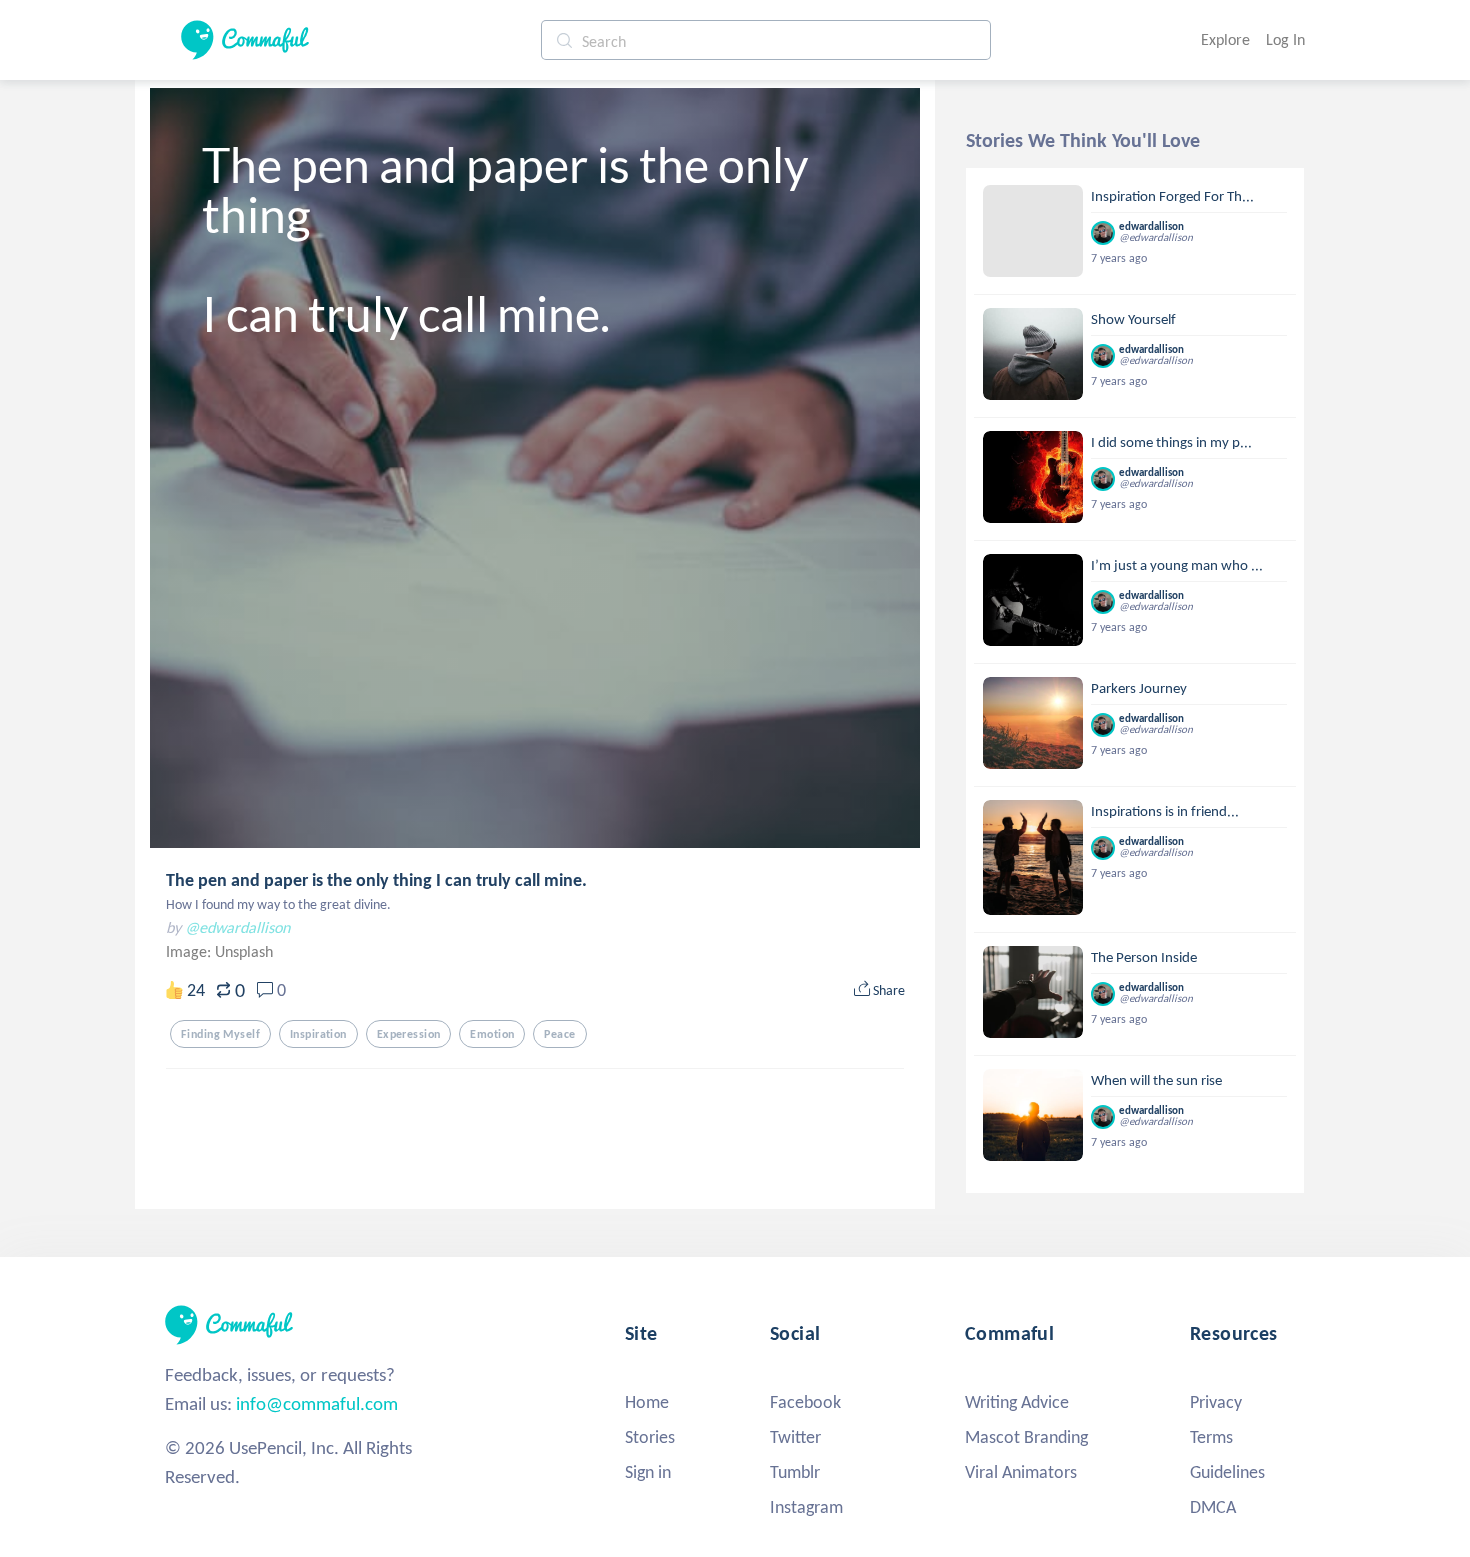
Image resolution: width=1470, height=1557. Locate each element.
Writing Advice (1017, 1402)
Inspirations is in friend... (1165, 811)
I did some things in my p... (1171, 442)
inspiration (318, 1034)
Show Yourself (1133, 319)
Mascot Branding (1026, 1437)
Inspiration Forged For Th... (1172, 196)
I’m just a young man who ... (1177, 565)
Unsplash (244, 951)
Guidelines (1227, 1472)
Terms (1211, 1437)
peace (559, 1034)
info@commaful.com (317, 1403)
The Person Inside (1144, 957)
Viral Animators (1021, 1472)
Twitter (795, 1437)
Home (647, 1402)
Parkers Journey (1139, 688)
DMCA (1213, 1507)
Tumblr (795, 1472)
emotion (492, 1034)
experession (409, 1034)
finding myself (220, 1034)
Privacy (1216, 1402)
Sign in (648, 1472)
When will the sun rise (1156, 1080)
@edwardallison (237, 927)
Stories (650, 1437)
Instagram (806, 1507)
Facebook (805, 1402)
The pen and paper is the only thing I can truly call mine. (376, 880)
